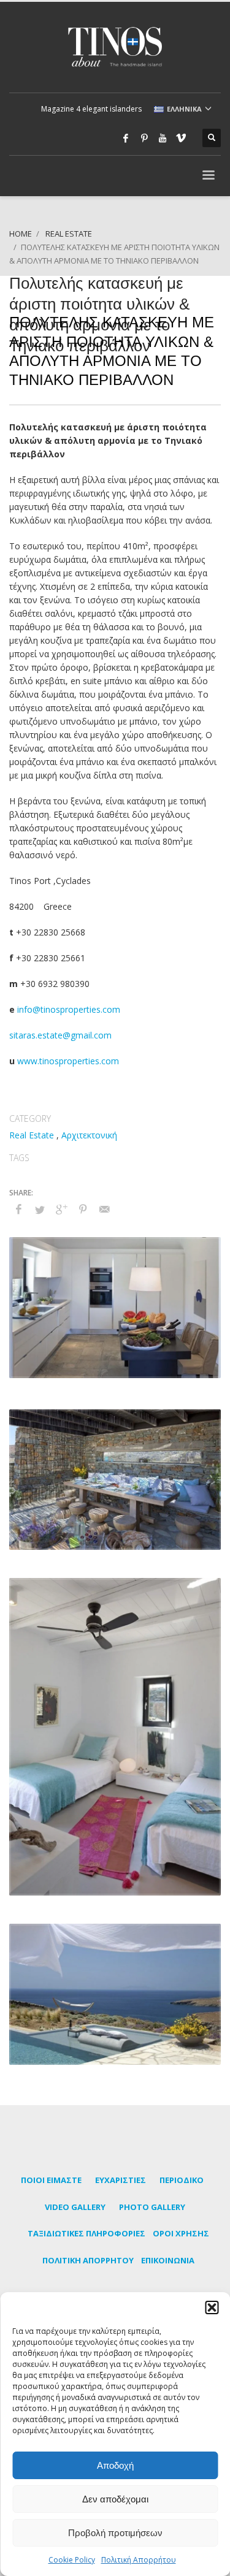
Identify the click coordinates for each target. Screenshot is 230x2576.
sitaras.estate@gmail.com (60, 1035)
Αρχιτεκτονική (89, 1135)
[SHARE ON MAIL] (104, 1209)
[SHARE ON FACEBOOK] (18, 1209)
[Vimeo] (181, 138)
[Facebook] (126, 138)
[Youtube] (163, 138)
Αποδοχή (115, 2465)
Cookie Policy (72, 2560)
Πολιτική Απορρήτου (139, 2560)
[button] (212, 2307)
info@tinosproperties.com (69, 1009)
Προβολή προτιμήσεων (115, 2533)
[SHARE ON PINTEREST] (83, 1209)
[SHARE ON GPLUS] (61, 1209)
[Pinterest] (144, 138)
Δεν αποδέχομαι (115, 2499)
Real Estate (32, 1135)
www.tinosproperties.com (68, 1061)
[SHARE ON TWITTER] (40, 1210)
